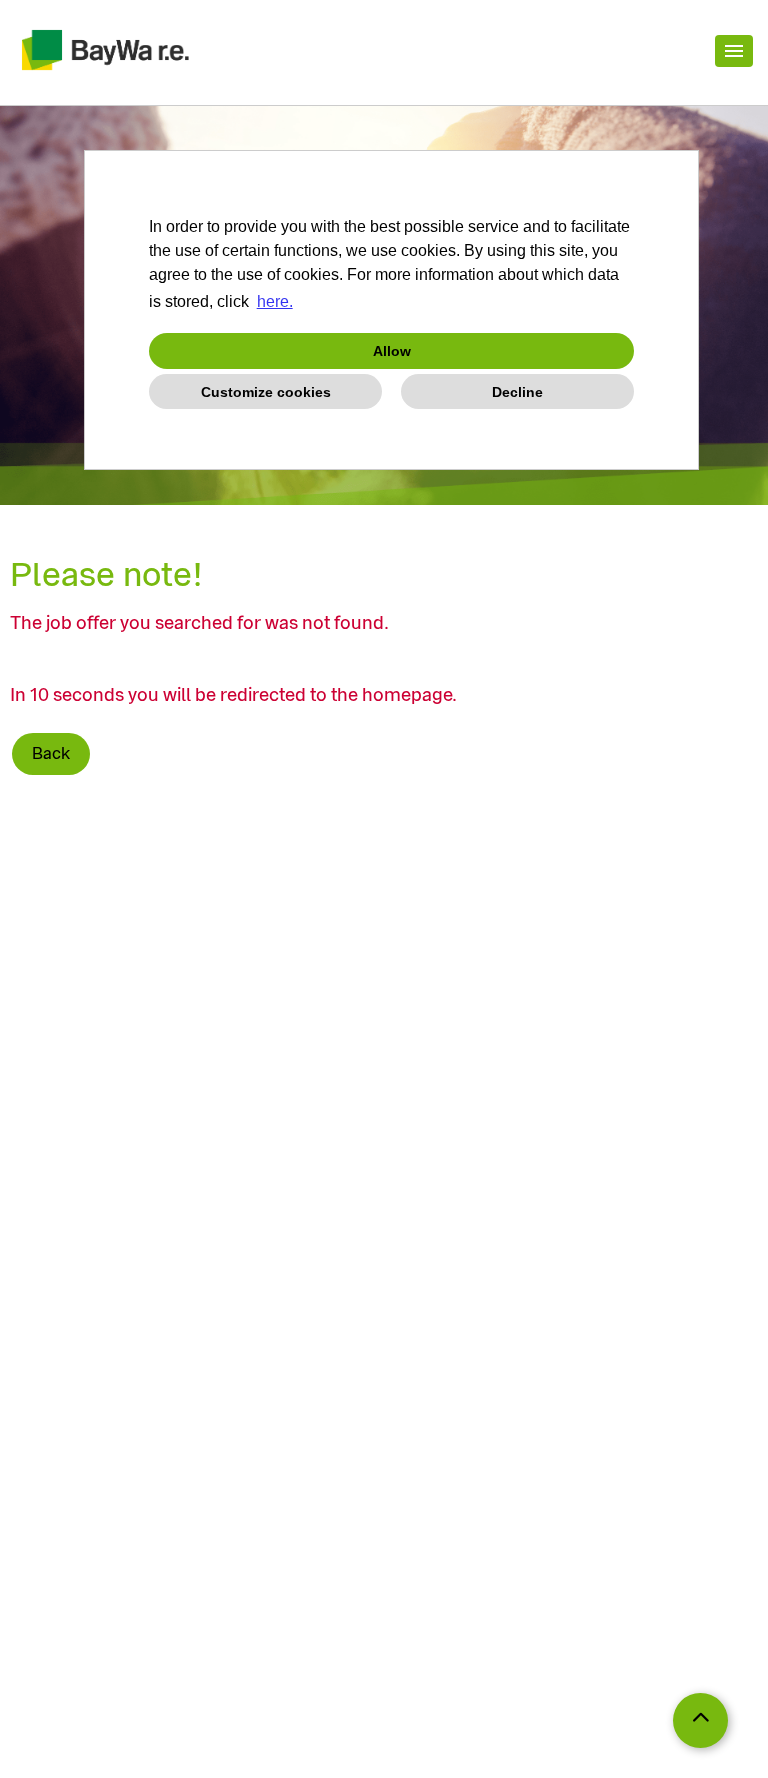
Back (51, 753)
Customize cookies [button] (266, 392)
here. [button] (275, 301)
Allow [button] (392, 351)
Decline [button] (517, 392)
